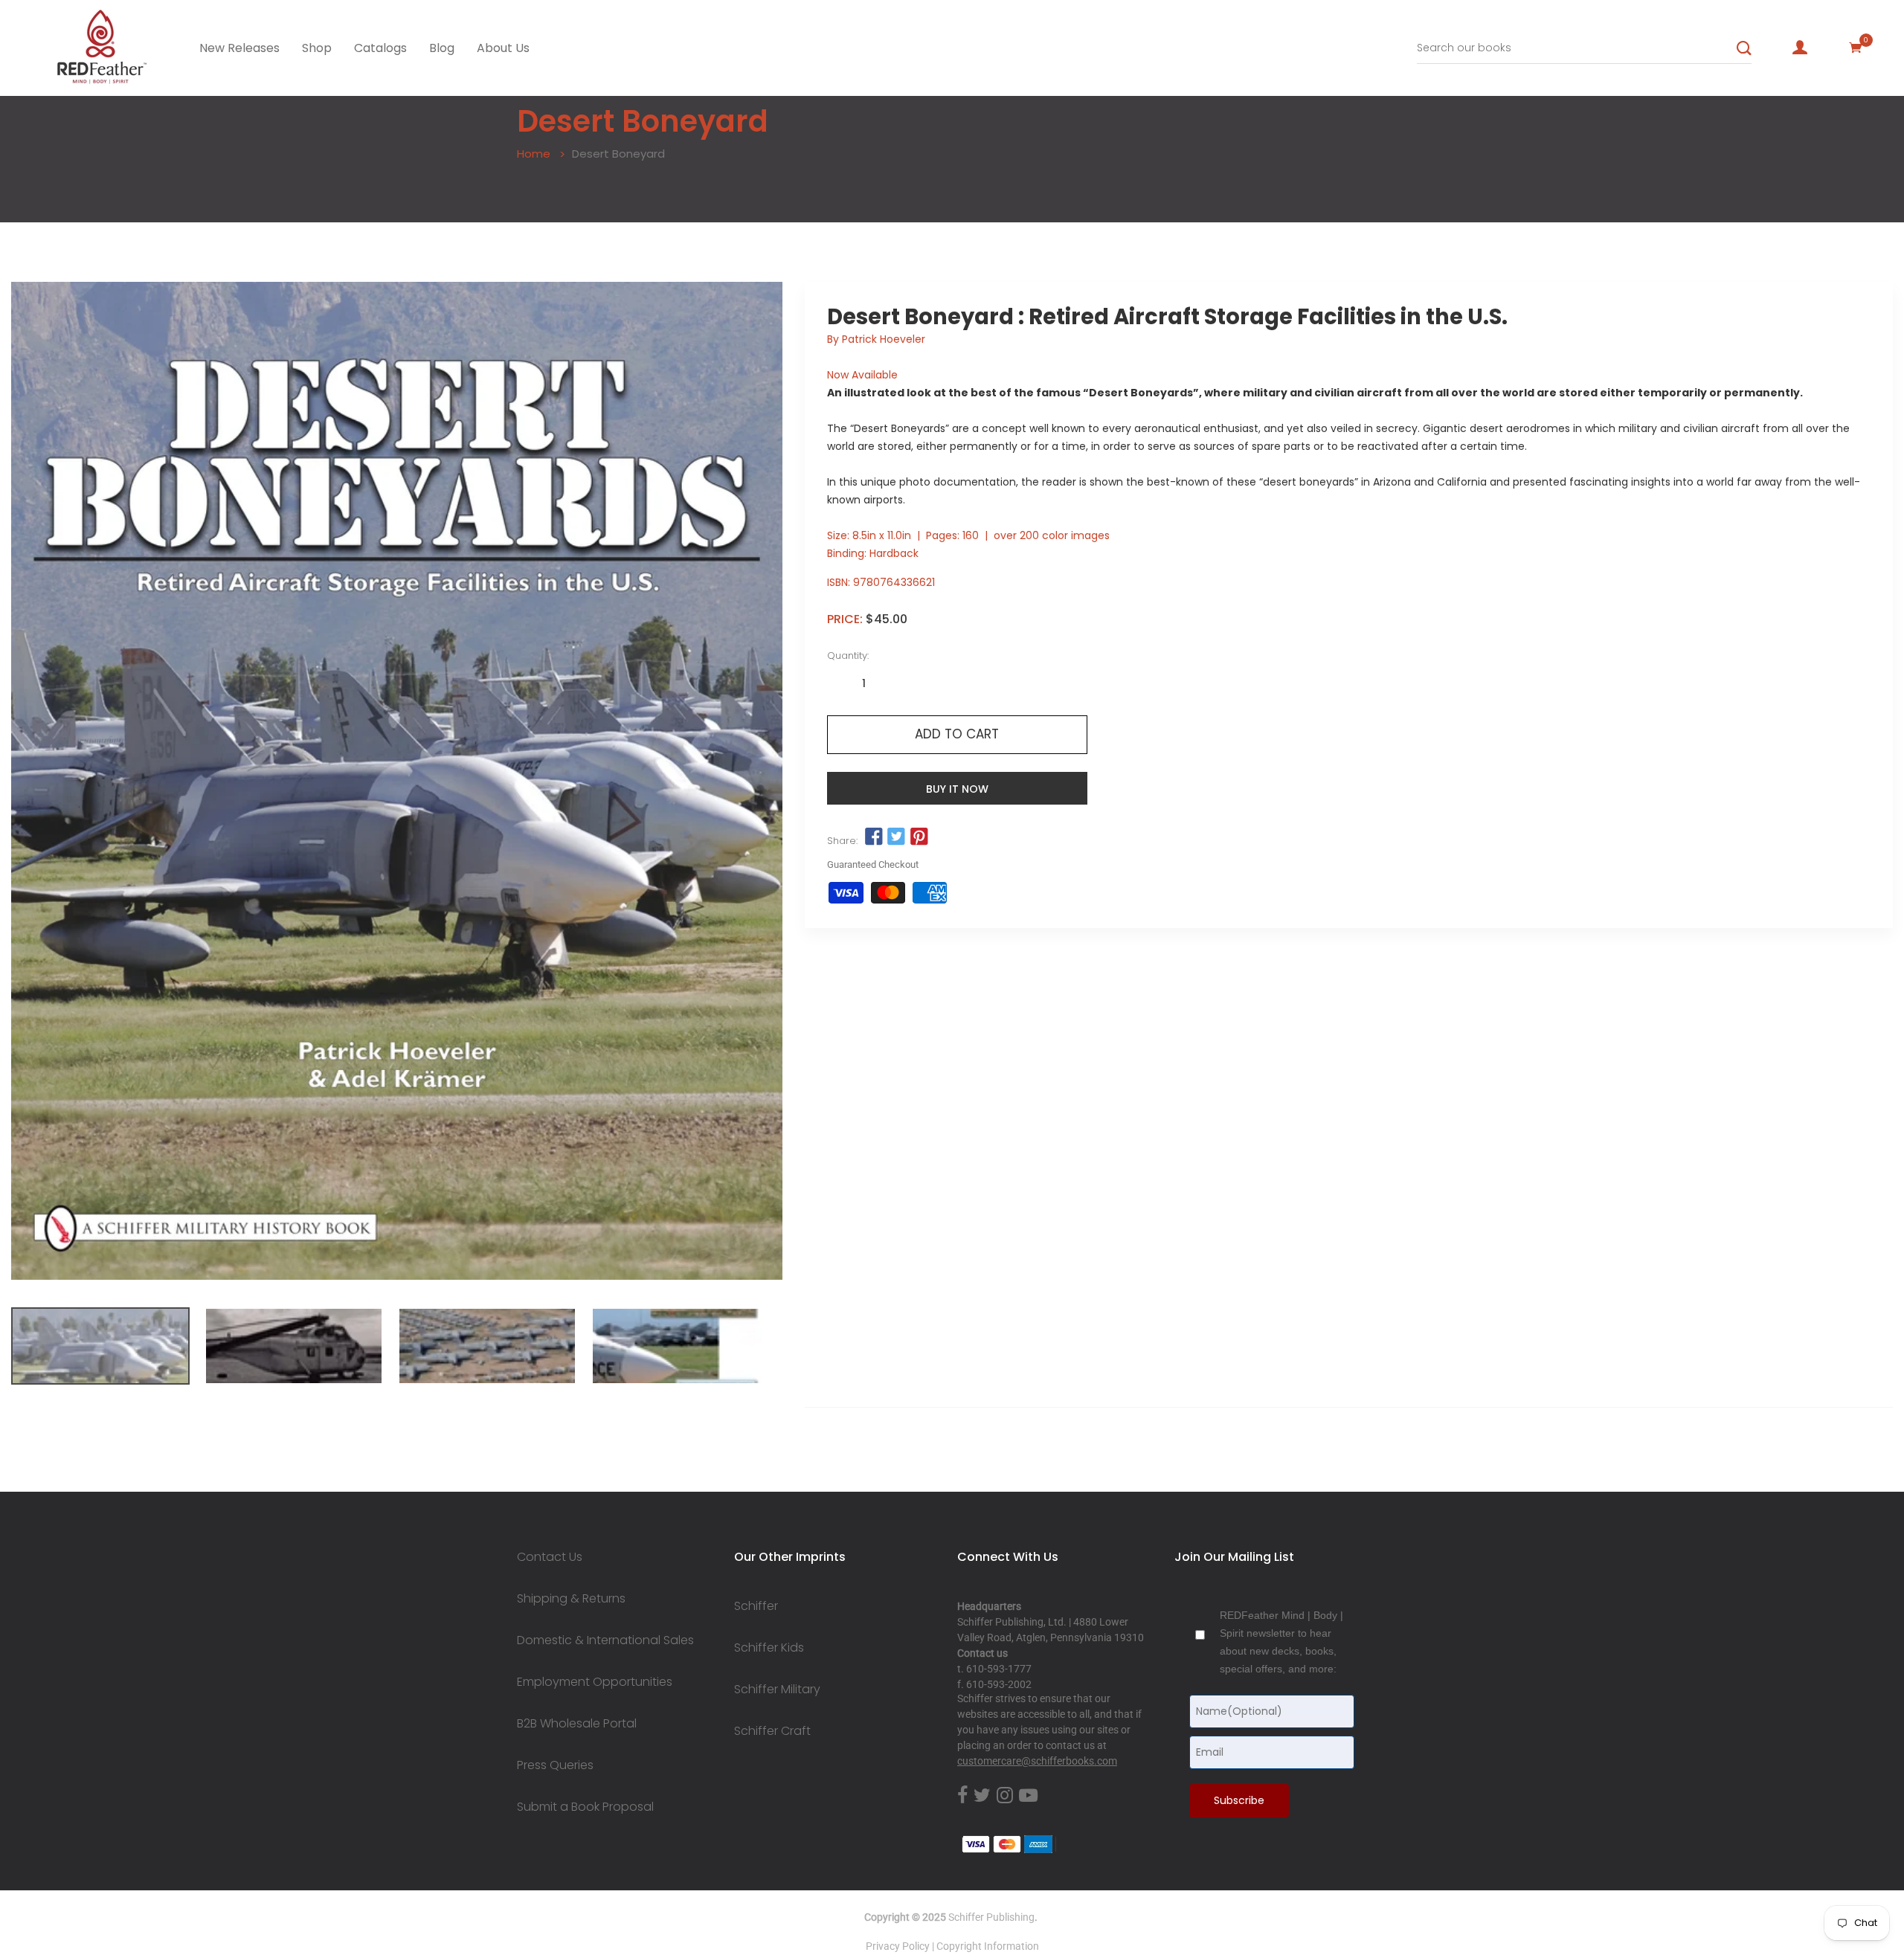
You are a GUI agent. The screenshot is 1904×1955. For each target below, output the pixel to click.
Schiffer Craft (772, 1731)
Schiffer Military (777, 1690)
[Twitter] (982, 1796)
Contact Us (550, 1557)
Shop (317, 48)
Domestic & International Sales (605, 1640)
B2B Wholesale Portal (577, 1724)
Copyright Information (988, 1946)
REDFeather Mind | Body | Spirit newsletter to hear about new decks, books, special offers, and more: (1281, 1642)
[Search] (1744, 48)
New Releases (239, 48)
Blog (442, 48)
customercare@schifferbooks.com (1037, 1761)
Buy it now (957, 789)
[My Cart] (1856, 48)
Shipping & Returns (571, 1599)
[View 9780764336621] (100, 1346)
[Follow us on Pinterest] (919, 837)
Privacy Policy (898, 1946)
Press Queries (555, 1765)
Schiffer (756, 1606)
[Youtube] (1028, 1796)
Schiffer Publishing (991, 1917)
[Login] (1800, 48)
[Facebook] (962, 1796)
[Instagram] (1005, 1796)
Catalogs (380, 48)
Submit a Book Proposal (585, 1807)
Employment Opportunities (595, 1682)
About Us (503, 48)
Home (534, 154)
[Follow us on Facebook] (874, 837)
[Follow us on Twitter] (896, 837)
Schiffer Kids (769, 1648)
